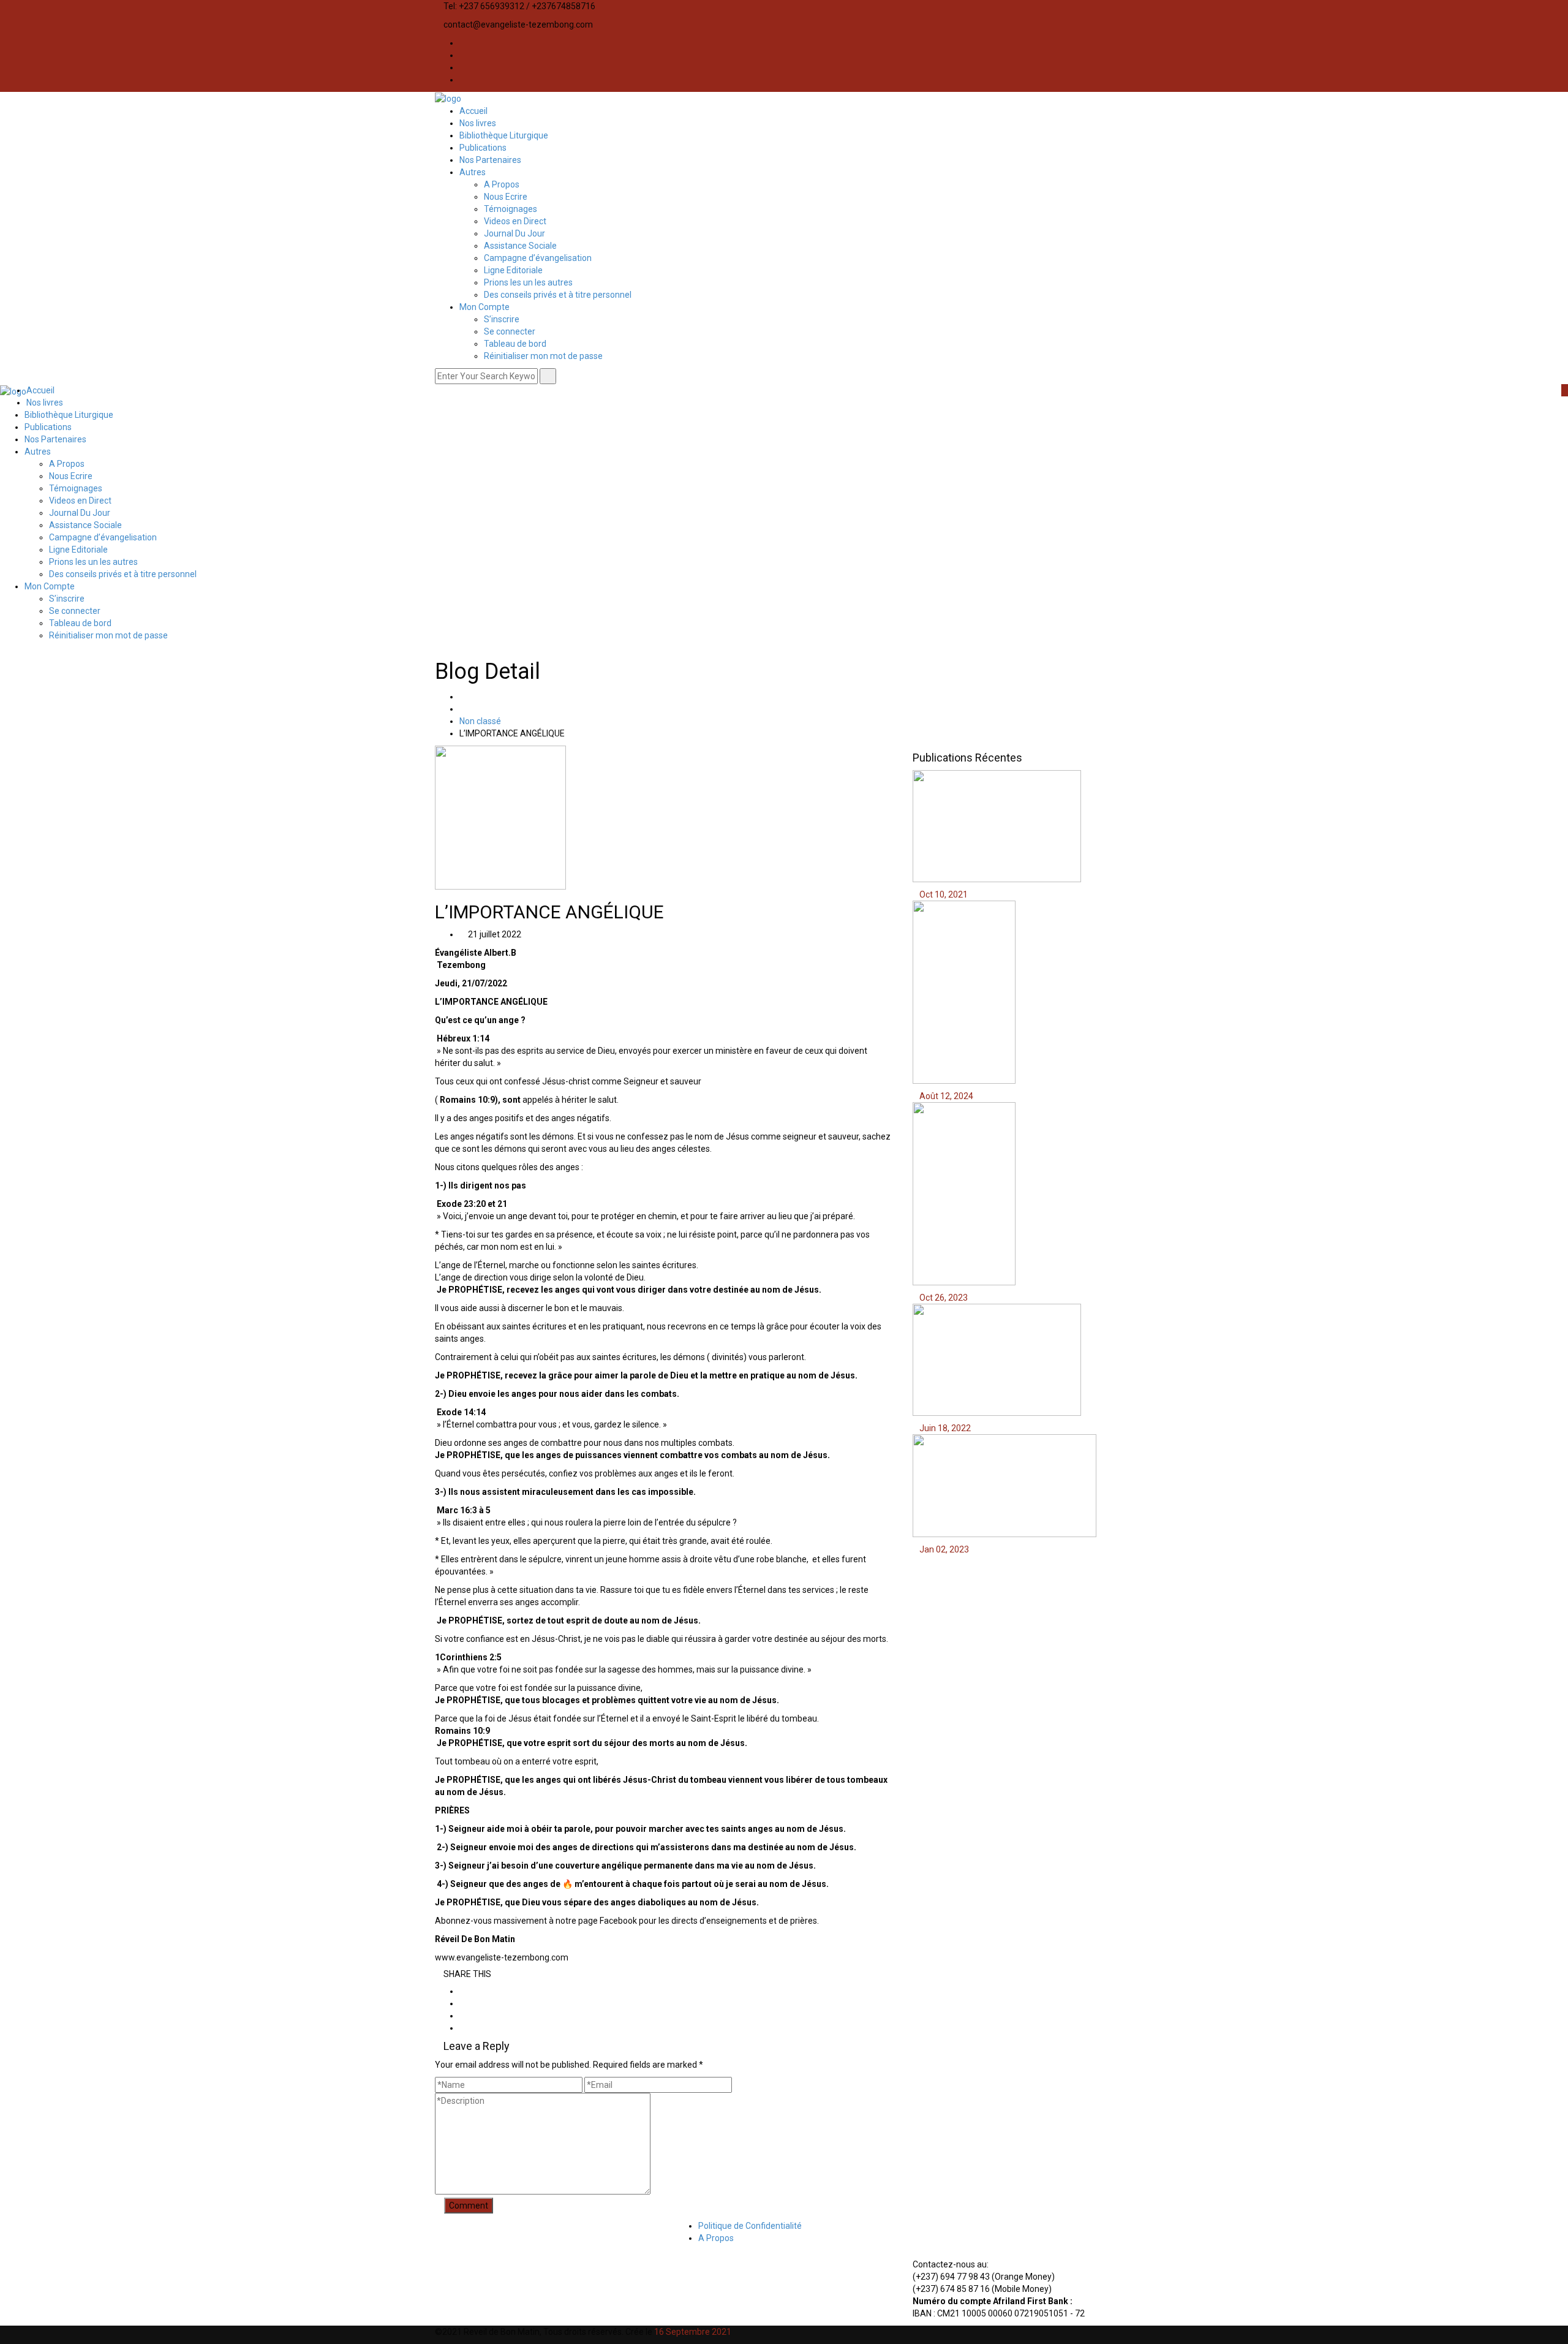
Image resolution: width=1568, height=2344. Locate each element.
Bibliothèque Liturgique (504, 135)
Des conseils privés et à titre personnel (558, 295)
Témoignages (511, 209)
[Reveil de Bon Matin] (448, 98)
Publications (483, 148)
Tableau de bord (515, 344)
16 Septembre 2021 (693, 2332)
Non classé (480, 721)
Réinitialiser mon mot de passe (543, 356)
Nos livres (478, 123)
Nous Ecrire (506, 197)
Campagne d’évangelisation (538, 258)
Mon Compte (484, 307)
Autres (473, 172)
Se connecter (510, 331)
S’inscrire (502, 319)
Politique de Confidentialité (750, 2226)
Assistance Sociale (520, 246)
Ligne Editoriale (513, 270)
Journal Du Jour (514, 233)
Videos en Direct (515, 221)
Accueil (473, 111)
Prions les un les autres (528, 282)
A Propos (502, 184)
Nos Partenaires (490, 160)
